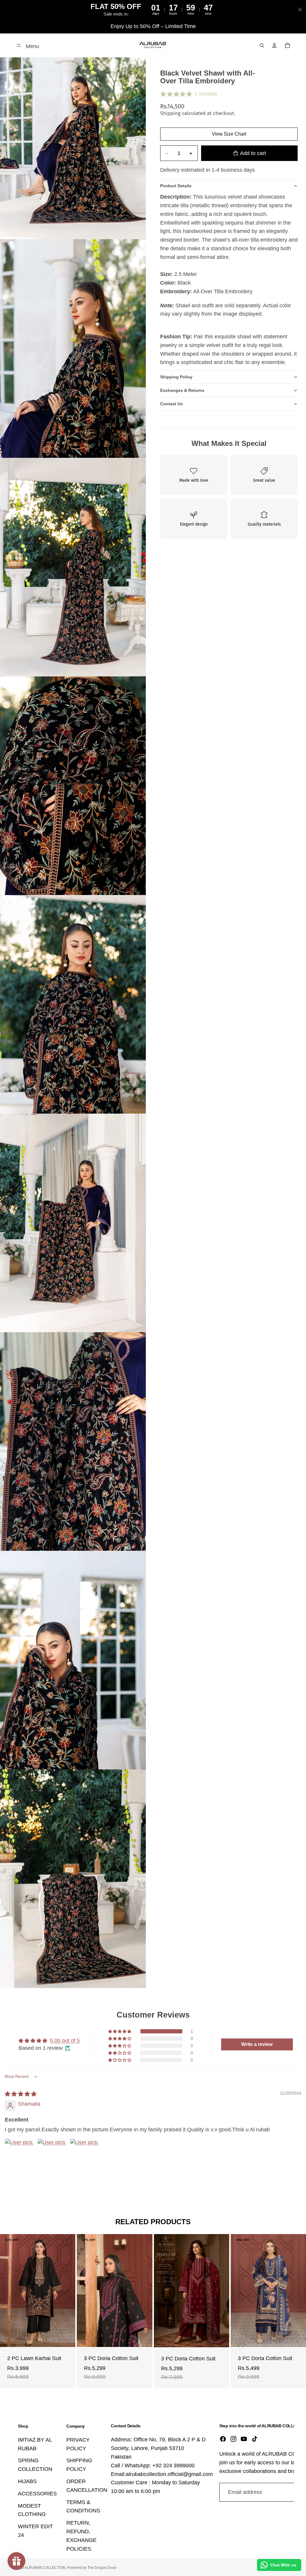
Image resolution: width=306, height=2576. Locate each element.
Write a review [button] (257, 2044)
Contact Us (172, 404)
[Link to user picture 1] (19, 2153)
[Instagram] (233, 2439)
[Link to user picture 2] (52, 2153)
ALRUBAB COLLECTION (45, 2568)
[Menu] (19, 45)
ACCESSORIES (37, 2494)
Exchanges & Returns (182, 390)
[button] (120, 2031)
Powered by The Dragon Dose (92, 2568)
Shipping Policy (176, 377)
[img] (21, 2094)
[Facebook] (223, 2439)
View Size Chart (229, 134)
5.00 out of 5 (65, 2041)
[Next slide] (66, 2291)
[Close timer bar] (300, 10)
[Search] (262, 45)
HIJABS (27, 2481)
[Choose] (66, 2338)
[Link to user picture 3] (84, 2153)
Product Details (176, 186)
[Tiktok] (255, 2439)
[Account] (274, 45)
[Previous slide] (9, 2291)
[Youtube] (244, 2439)
